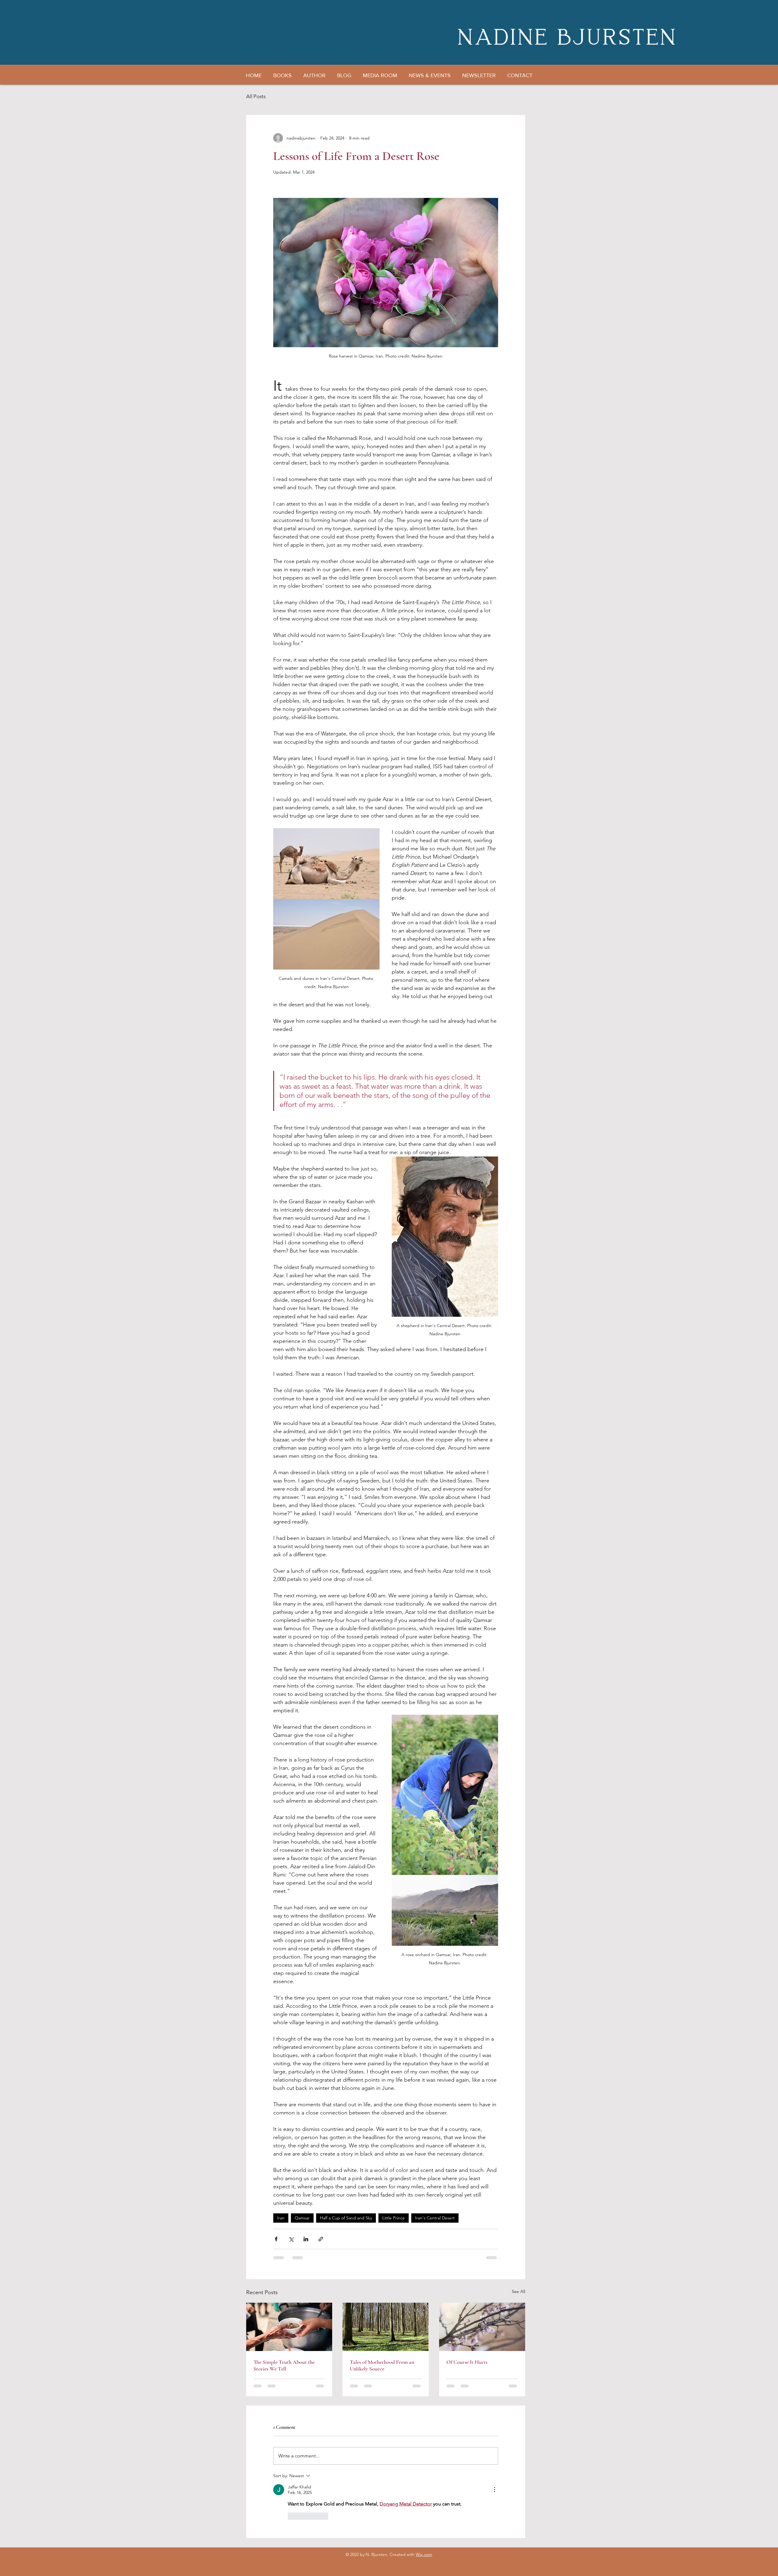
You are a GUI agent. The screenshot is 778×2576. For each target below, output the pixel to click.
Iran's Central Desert (435, 2218)
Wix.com (424, 2554)
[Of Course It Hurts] (482, 2327)
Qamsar (302, 2218)
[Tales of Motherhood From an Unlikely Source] (386, 2327)
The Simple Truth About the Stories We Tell (284, 2365)
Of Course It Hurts (467, 2362)
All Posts (256, 96)
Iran (281, 2218)
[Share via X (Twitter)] (291, 2239)
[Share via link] (321, 2239)
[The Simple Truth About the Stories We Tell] (289, 2327)
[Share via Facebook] (276, 2239)
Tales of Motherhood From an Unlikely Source (382, 2365)
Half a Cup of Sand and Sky (346, 2218)
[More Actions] (494, 2490)
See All (518, 2291)
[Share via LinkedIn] (306, 2239)
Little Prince (394, 2218)
